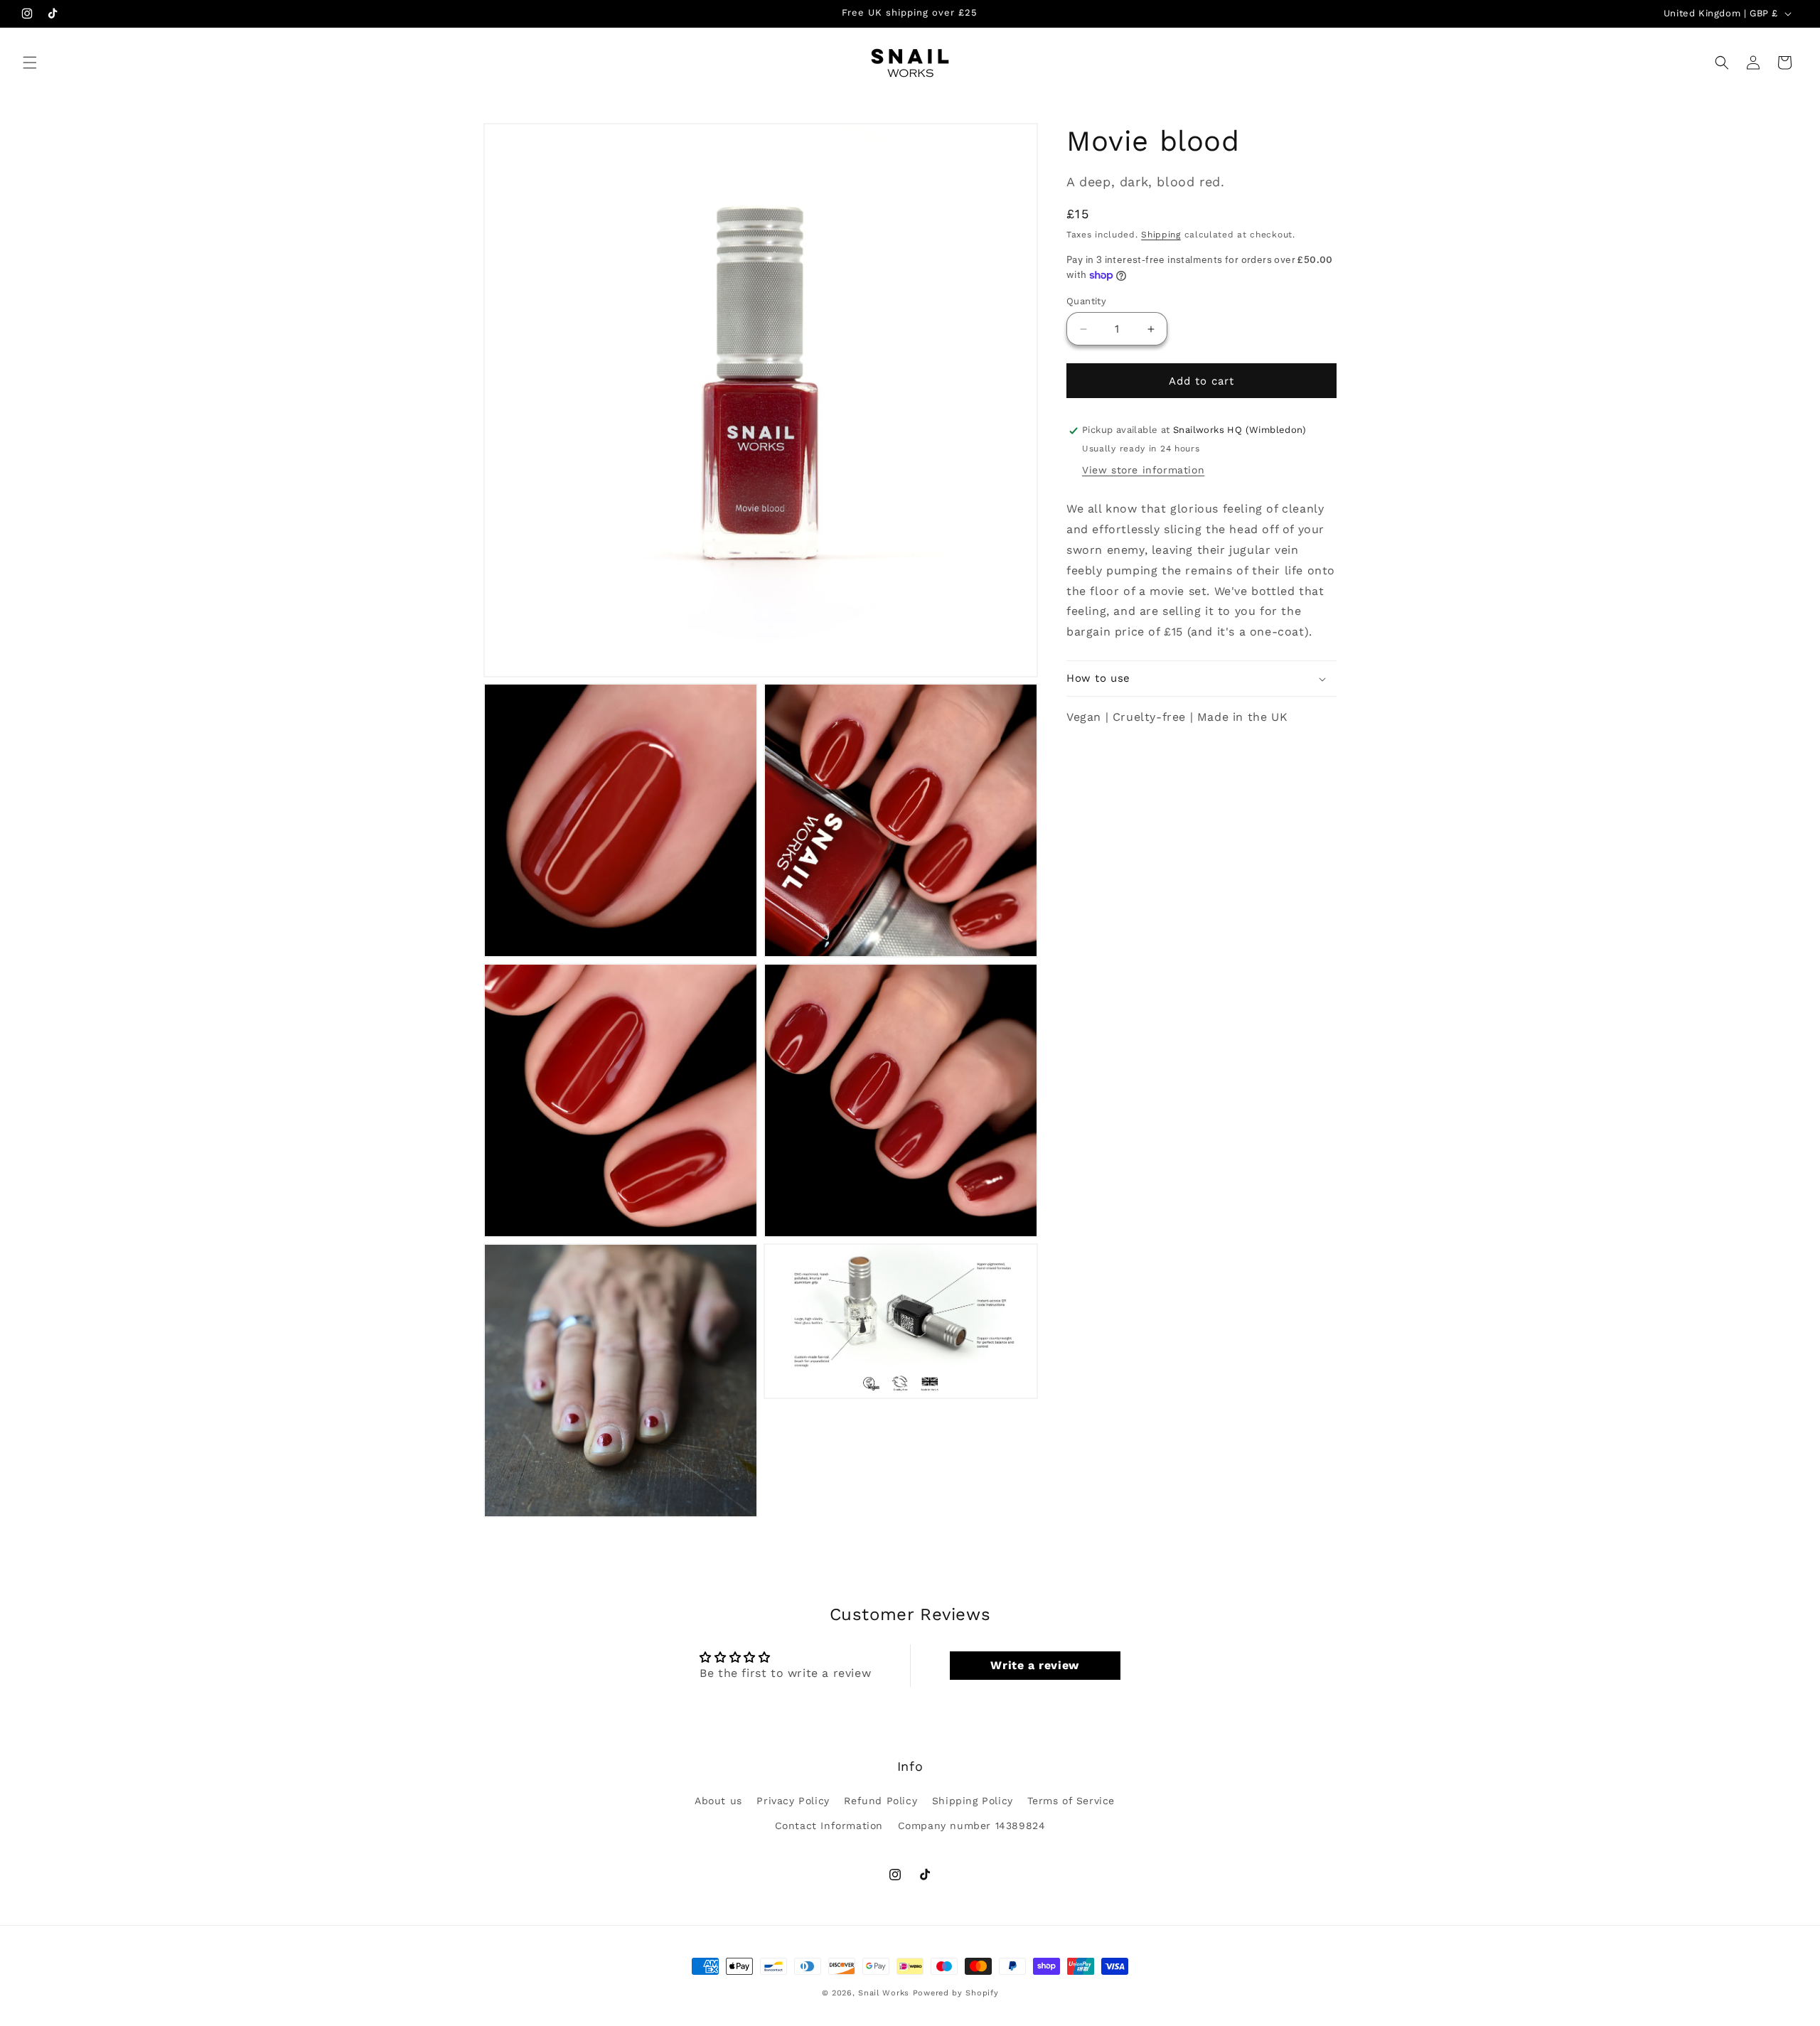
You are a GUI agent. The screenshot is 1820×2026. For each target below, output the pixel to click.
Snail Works (884, 1993)
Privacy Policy (793, 1801)
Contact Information (829, 1826)
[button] (30, 63)
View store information (1143, 471)
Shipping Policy (973, 1801)
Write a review (1034, 1665)
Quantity (1086, 301)
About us (718, 1801)
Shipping (1161, 235)
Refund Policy (880, 1801)
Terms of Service (1071, 1801)
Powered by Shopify (956, 1993)
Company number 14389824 (972, 1826)
